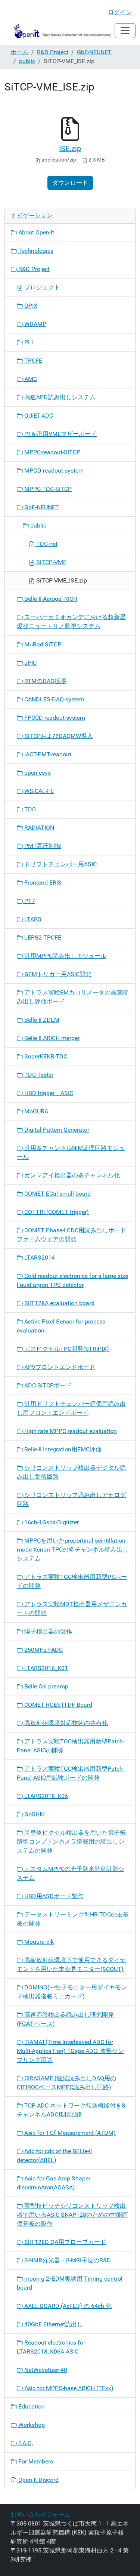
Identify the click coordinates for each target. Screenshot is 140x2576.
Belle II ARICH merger (51, 1038)
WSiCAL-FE (38, 791)
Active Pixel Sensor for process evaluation (61, 1326)
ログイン (120, 12)
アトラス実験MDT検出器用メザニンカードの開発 (72, 1609)
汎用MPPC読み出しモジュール (65, 956)
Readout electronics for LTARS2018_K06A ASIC (51, 2347)
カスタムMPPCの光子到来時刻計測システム (71, 1873)
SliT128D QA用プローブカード (64, 2242)
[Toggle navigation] (125, 31)
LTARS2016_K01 (45, 1668)
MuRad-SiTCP (42, 644)
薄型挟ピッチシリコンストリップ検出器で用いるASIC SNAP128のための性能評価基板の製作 (72, 2215)
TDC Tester (38, 1075)
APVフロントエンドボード (59, 1367)
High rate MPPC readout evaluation (70, 1431)
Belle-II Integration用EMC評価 (62, 1449)
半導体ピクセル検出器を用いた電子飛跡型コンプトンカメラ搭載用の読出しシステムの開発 (71, 1842)
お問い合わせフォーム (40, 2514)
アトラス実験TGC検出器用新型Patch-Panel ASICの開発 (71, 1746)
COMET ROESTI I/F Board (57, 1705)
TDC (29, 809)
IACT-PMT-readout (47, 754)
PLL (29, 342)
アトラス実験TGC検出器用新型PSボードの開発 (72, 1581)
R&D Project (53, 52)
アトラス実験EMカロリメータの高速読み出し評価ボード (73, 997)
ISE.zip (70, 148)
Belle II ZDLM (41, 1020)
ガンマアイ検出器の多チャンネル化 (71, 1175)
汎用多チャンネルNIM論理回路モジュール (71, 1152)
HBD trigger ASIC (48, 1093)
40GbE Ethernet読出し (53, 2324)
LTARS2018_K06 (45, 1796)
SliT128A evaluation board (59, 1303)
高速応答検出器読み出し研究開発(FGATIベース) (65, 2019)
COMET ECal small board (57, 1194)
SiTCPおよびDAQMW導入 (58, 736)
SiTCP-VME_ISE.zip (61, 580)
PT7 (29, 901)
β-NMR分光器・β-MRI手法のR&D (67, 2260)
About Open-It (35, 232)
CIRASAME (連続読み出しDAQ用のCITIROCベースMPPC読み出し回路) (66, 2083)
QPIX (30, 306)
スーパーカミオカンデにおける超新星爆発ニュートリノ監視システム (71, 622)
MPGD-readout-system (53, 471)
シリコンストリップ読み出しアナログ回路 (71, 1499)
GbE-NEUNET (94, 52)
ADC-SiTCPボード (47, 1385)
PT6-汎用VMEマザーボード (60, 434)
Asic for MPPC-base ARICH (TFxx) (68, 2388)
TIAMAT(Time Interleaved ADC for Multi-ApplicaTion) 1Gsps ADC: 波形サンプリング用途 (70, 2051)
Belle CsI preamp (46, 1686)
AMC (30, 379)
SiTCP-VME (51, 562)
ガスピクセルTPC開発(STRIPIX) (66, 1349)
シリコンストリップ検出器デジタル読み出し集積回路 (71, 1472)
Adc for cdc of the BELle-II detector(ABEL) (54, 2156)
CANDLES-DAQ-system (54, 699)
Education (31, 2406)
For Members (35, 2461)
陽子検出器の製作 (47, 1631)
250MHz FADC (43, 1650)
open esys (37, 773)
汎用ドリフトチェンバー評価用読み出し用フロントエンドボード (71, 1408)
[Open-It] (60, 31)
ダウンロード (70, 183)
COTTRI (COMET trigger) (56, 1212)
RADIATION (38, 828)
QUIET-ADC (38, 416)
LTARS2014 (39, 1258)
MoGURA (35, 1111)
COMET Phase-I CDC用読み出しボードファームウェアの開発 (71, 1235)
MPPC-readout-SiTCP (52, 452)
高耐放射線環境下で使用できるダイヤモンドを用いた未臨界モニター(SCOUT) (71, 1965)
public (27, 61)
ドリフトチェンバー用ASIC (60, 864)
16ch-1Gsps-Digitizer (51, 1522)
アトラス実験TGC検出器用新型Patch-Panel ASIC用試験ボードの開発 (71, 1773)
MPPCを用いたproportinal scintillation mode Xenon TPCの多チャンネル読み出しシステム (73, 1550)
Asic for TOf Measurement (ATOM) (69, 2133)
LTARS (32, 919)
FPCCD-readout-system (54, 718)
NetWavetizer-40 (45, 2370)
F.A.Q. (25, 2443)
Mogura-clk (38, 1942)
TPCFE (32, 361)
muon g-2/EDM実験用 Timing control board (70, 2283)
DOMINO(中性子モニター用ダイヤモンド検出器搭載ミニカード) (72, 1992)
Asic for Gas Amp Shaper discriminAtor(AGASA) (54, 2183)
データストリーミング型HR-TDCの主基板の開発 (73, 1919)
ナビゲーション (32, 216)
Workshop (31, 2425)
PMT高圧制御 (42, 846)
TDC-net (46, 544)
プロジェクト (41, 287)
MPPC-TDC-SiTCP (47, 489)
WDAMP (35, 324)
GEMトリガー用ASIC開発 (57, 974)
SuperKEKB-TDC (45, 1056)
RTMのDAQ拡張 (45, 681)
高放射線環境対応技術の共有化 (65, 1723)
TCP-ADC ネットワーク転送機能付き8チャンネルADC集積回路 (71, 2110)
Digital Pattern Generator (56, 1130)
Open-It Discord (38, 2480)
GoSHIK (34, 1814)
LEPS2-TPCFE (42, 937)
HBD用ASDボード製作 (53, 1896)
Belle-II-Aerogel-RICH (50, 599)
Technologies (35, 251)
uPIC (30, 663)
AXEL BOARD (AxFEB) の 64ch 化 (67, 2306)
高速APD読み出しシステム (59, 397)
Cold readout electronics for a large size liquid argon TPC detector (72, 1280)
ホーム (19, 52)
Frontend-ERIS (42, 883)
